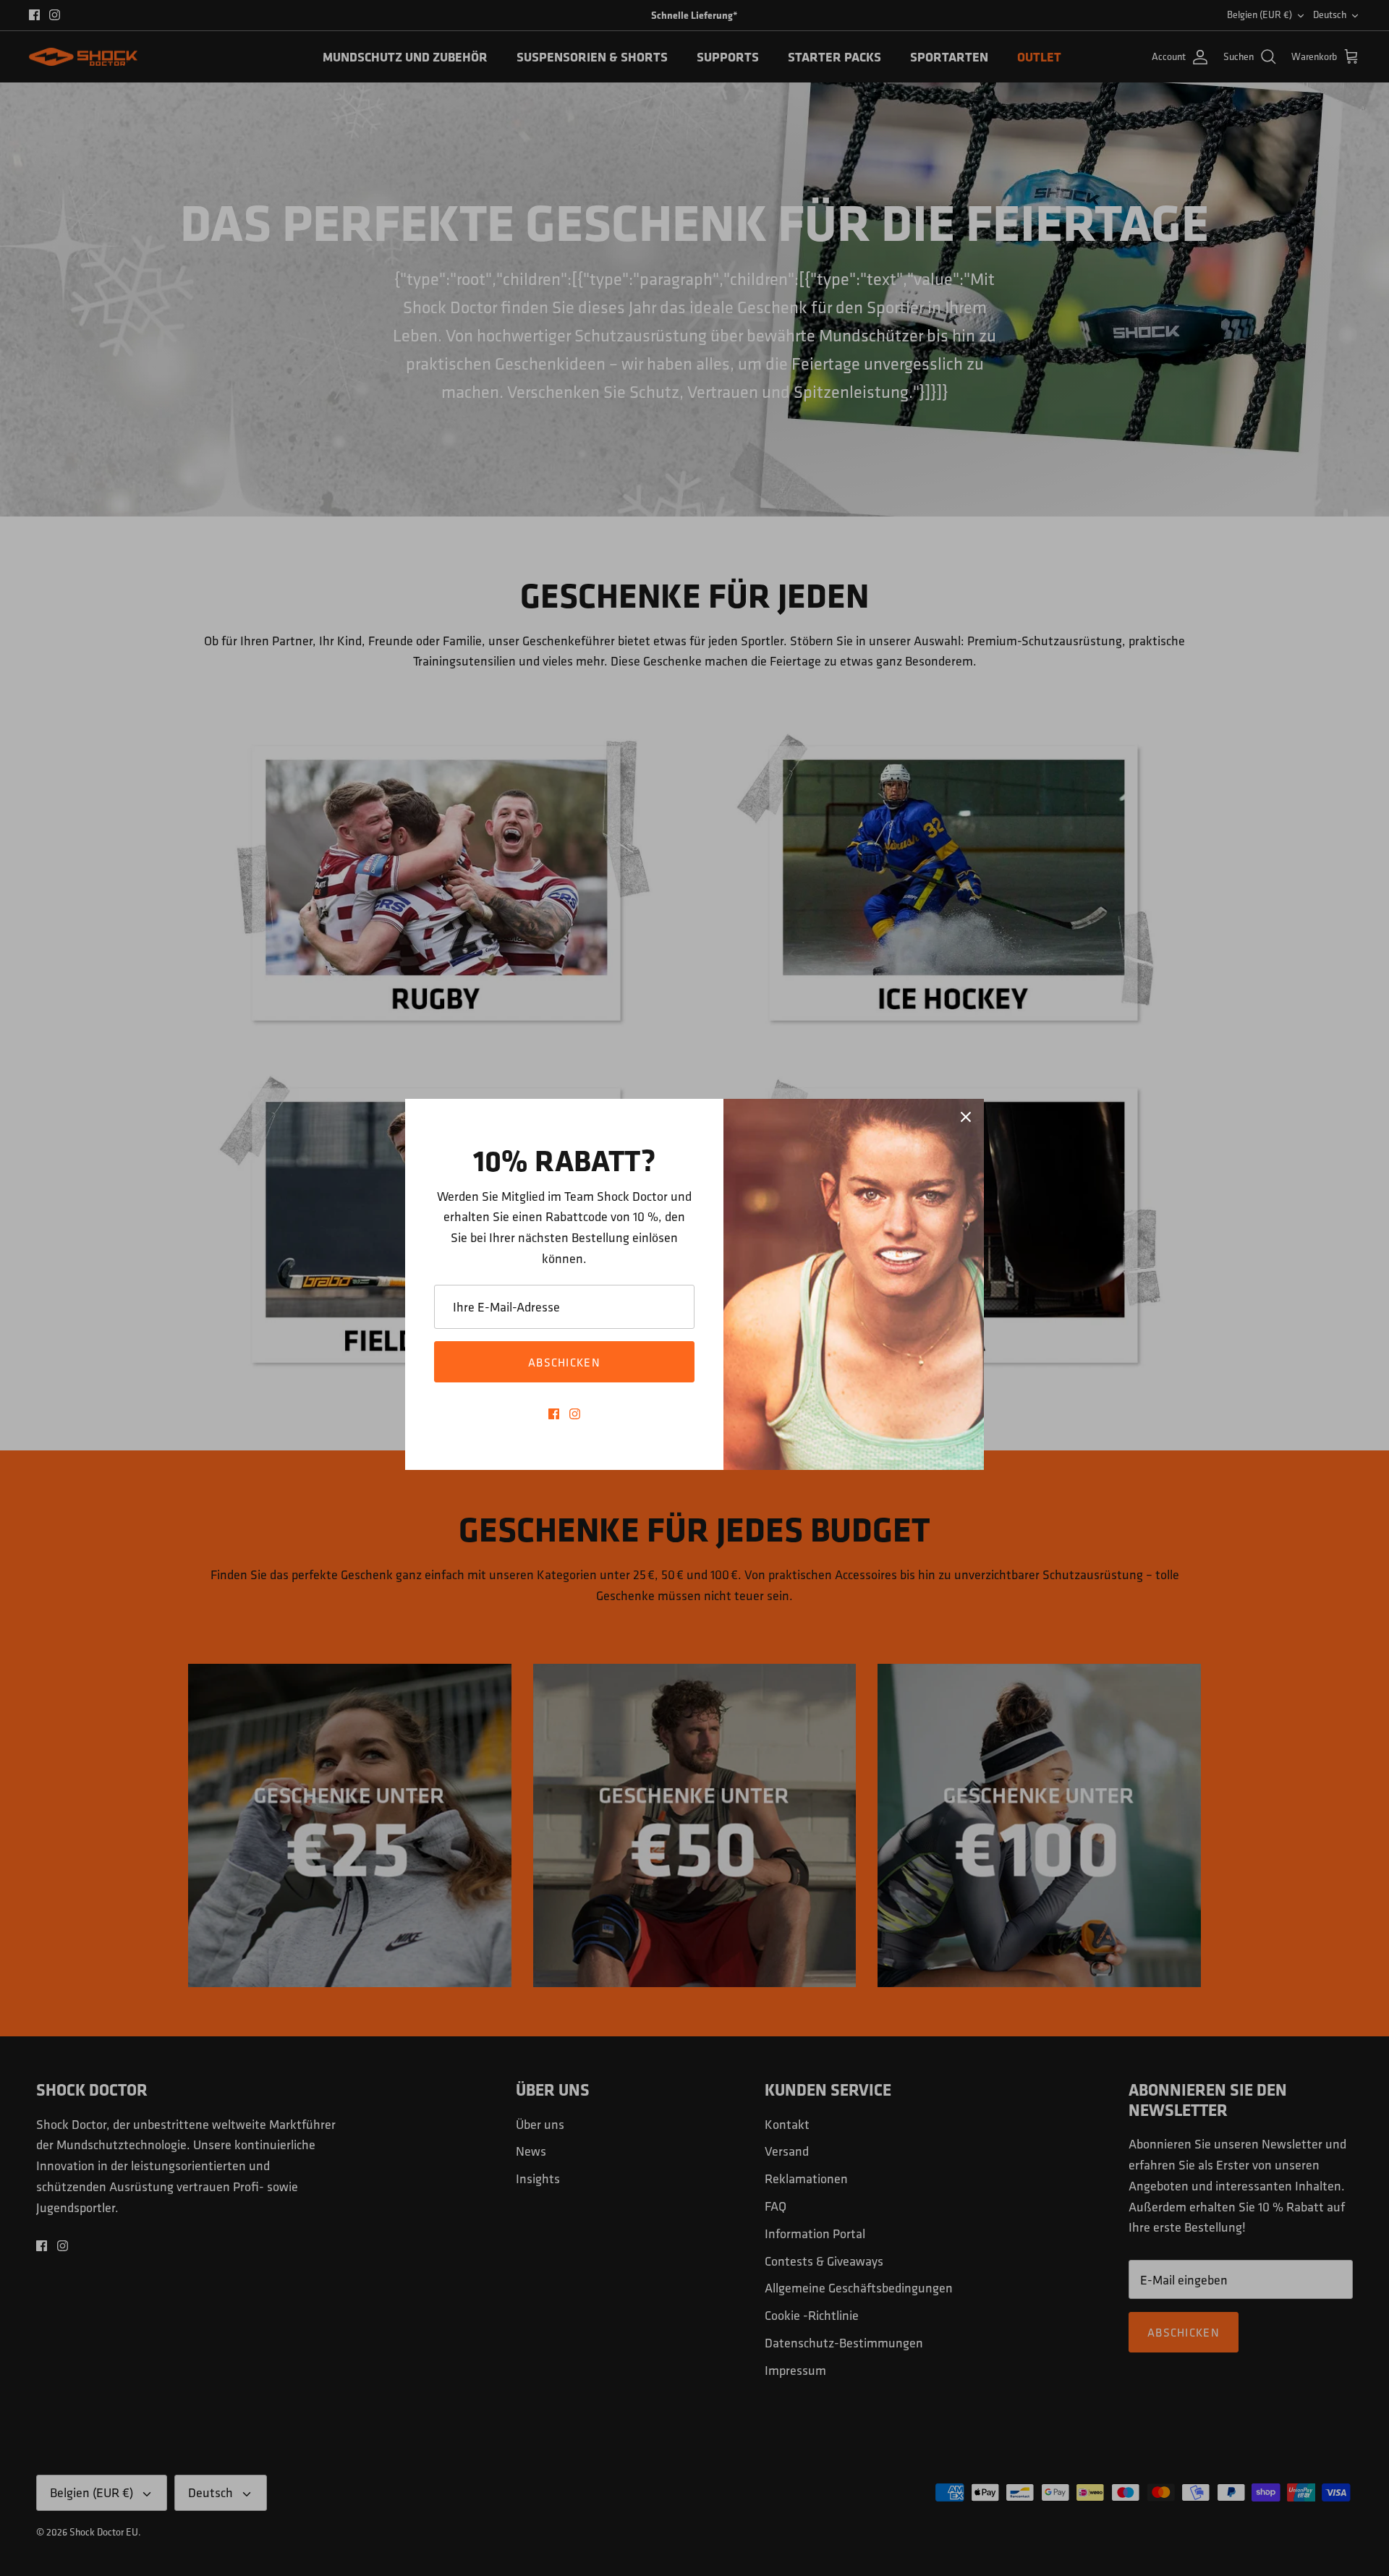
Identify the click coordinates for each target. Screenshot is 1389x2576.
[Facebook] (554, 1414)
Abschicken (564, 1362)
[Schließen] (966, 1117)
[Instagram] (575, 1414)
